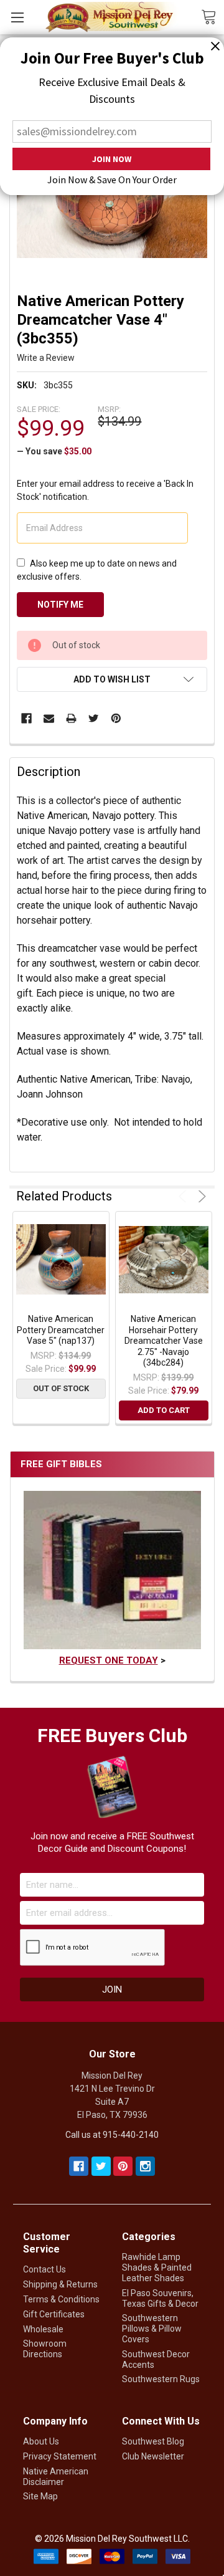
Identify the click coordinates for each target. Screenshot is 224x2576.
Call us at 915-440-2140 (112, 2135)
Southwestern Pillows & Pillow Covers (152, 2329)
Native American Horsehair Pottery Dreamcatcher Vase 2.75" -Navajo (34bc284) (164, 1341)
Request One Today (109, 1660)
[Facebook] (26, 718)
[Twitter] (94, 718)
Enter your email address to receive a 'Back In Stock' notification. (105, 490)
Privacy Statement (60, 2456)
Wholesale (43, 2329)
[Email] (49, 718)
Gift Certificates (54, 2314)
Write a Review (46, 358)
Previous (184, 1196)
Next (200, 1196)
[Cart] (212, 16)
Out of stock (61, 1388)
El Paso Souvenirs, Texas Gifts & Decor (160, 2298)
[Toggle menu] (17, 17)
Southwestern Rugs (161, 2379)
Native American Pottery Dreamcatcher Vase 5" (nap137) (61, 1330)
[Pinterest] (116, 718)
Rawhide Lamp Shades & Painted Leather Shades (157, 2267)
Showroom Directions (45, 2349)
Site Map (40, 2496)
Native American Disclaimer (56, 2477)
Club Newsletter (153, 2456)
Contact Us (44, 2269)
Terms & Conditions (61, 2299)
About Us (41, 2441)
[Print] (71, 718)
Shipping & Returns (60, 2284)
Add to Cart (164, 1410)
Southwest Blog (153, 2441)
